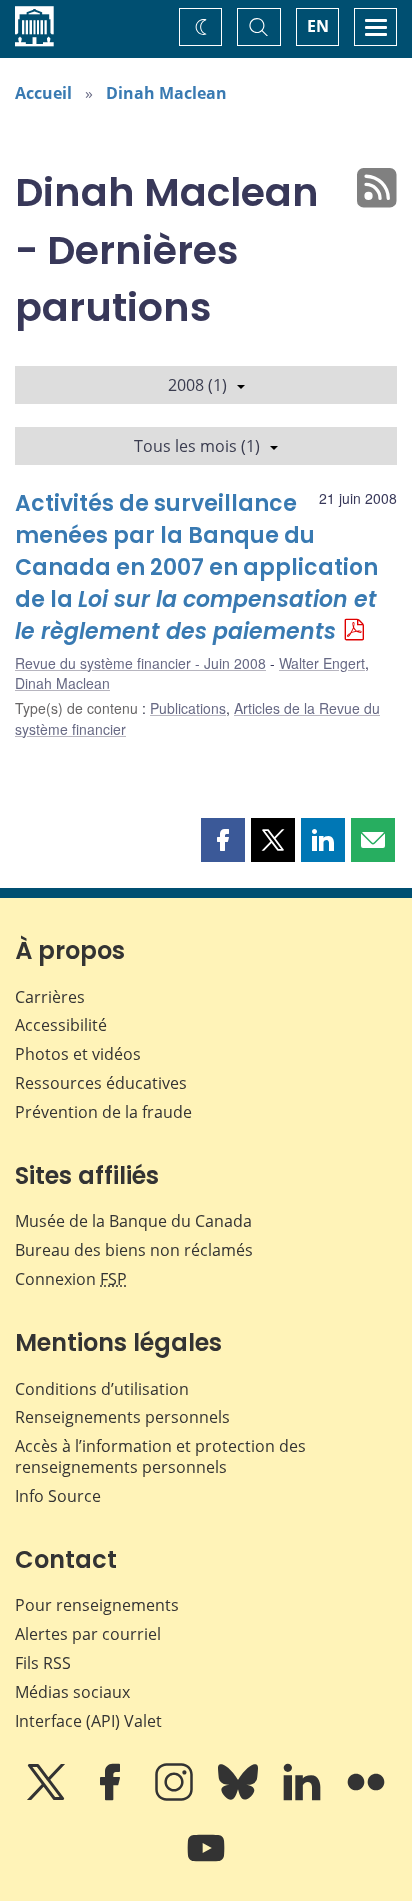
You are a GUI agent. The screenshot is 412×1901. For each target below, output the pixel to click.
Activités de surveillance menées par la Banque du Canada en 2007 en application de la (196, 567)
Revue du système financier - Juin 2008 (140, 663)
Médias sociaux (72, 1692)
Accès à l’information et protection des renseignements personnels (160, 1456)
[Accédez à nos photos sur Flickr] (366, 1796)
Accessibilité (61, 1025)
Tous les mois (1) (197, 446)
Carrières (50, 997)
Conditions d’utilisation (102, 1389)
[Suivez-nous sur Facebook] (112, 1796)
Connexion (71, 1279)
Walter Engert (322, 663)
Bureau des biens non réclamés (134, 1250)
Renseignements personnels (122, 1417)
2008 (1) (197, 385)
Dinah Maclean (166, 93)
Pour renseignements (97, 1605)
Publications (188, 708)
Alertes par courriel (88, 1634)
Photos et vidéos (78, 1054)
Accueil (43, 93)
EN (318, 26)
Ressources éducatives (101, 1083)
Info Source (58, 1496)
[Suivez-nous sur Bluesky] (240, 1796)
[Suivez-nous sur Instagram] (176, 1796)
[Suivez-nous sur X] (48, 1796)
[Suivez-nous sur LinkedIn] (304, 1796)
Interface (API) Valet (88, 1721)
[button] (223, 840)
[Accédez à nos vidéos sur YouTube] (206, 1862)
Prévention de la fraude (103, 1112)
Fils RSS (43, 1663)
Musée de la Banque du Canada (133, 1221)
